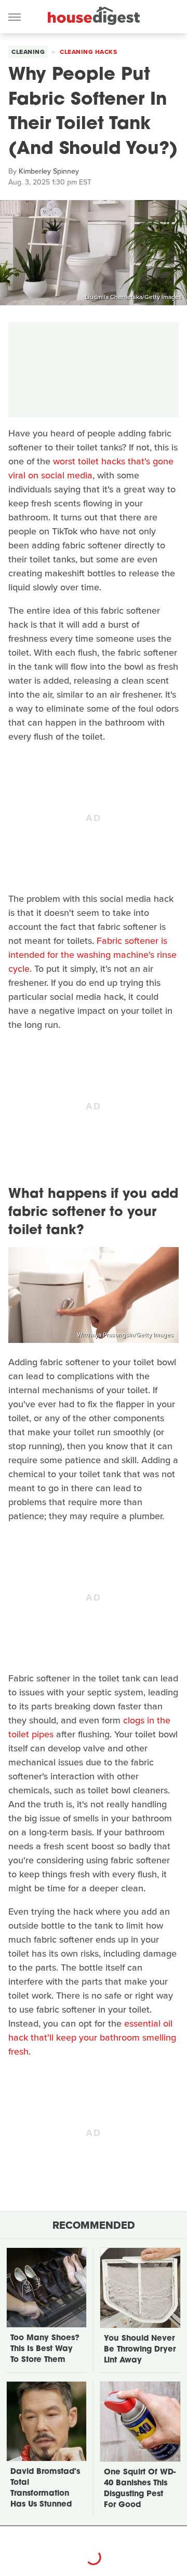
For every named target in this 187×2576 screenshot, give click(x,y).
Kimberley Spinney (49, 171)
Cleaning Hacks (88, 52)
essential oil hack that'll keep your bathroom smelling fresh (92, 2037)
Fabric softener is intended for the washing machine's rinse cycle (92, 955)
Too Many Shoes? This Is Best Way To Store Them (45, 2349)
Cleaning (28, 52)
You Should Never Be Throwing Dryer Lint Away (140, 2350)
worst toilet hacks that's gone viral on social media (91, 468)
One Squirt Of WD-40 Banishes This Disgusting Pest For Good (140, 2489)
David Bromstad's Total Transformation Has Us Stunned (45, 2488)
